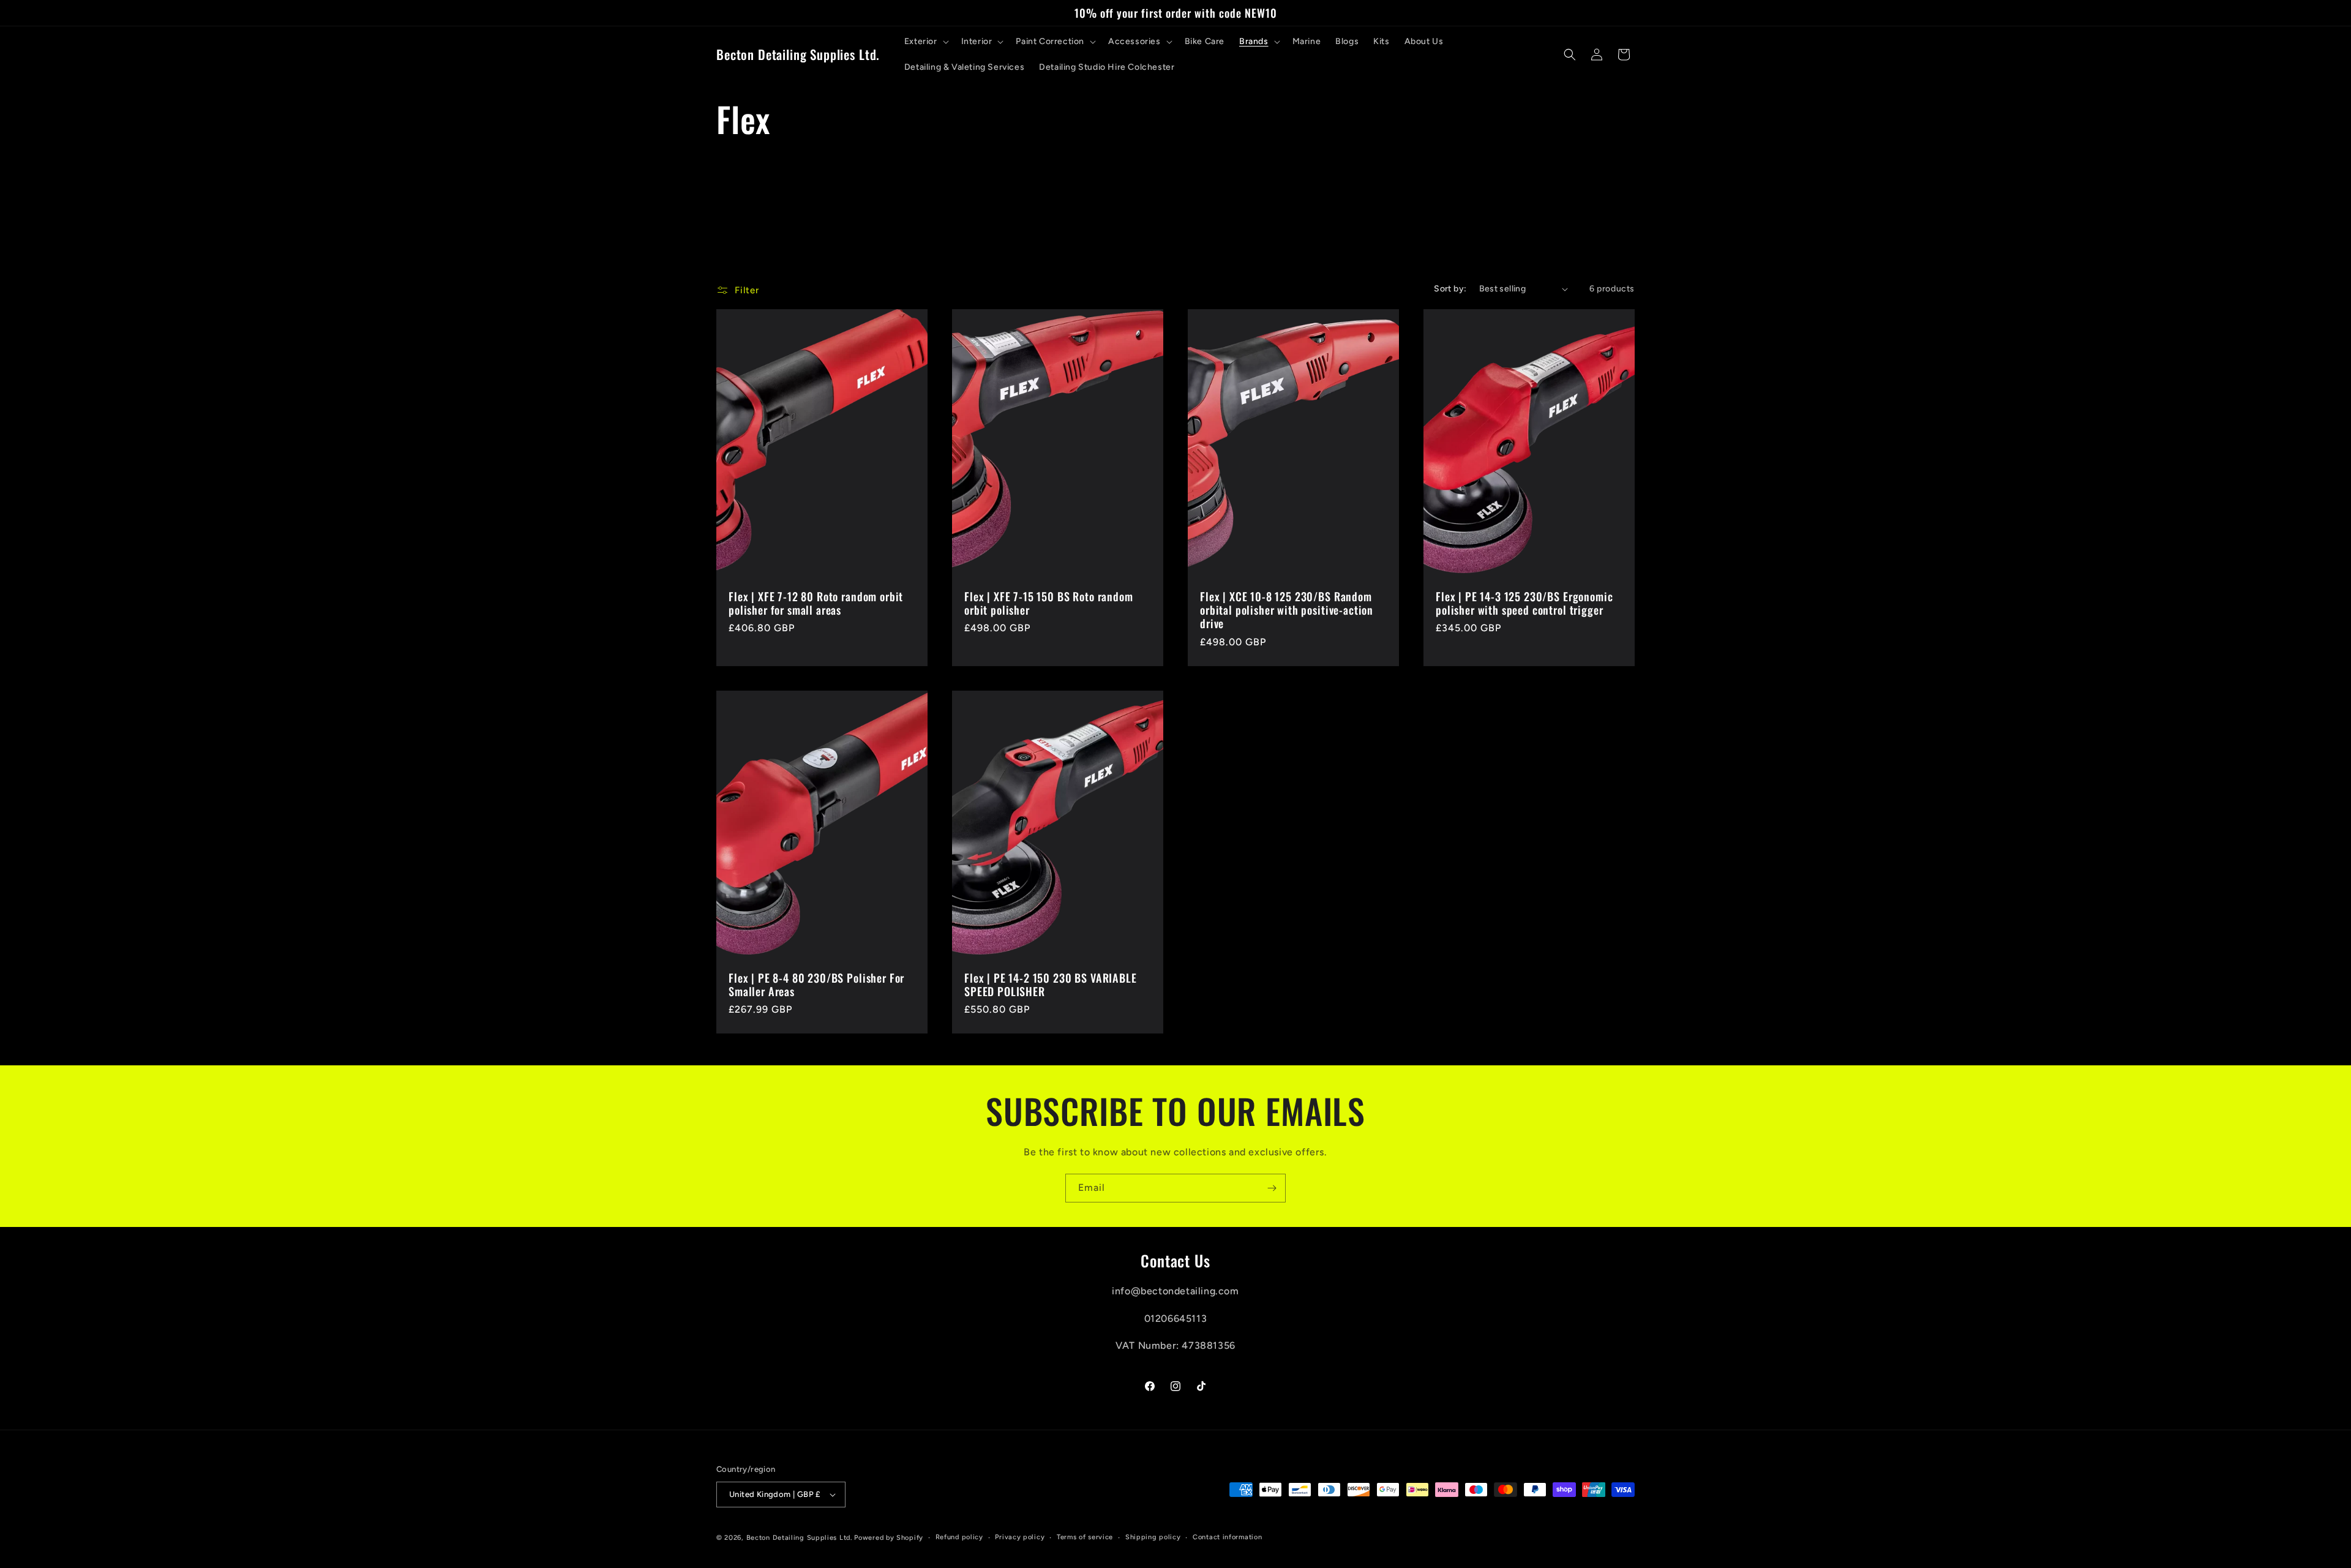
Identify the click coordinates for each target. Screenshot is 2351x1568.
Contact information (1227, 1537)
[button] (925, 42)
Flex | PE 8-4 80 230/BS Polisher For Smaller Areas (816, 985)
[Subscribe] (1272, 1188)
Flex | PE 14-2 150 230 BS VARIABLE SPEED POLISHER (1051, 985)
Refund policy (959, 1537)
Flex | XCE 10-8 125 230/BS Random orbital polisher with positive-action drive (1287, 610)
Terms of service (1085, 1537)
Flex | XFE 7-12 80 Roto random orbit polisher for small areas (816, 604)
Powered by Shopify (889, 1538)
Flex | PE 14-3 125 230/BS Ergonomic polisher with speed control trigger (1524, 604)
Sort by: (1450, 289)
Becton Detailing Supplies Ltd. (799, 1538)
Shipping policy (1153, 1537)
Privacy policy (1020, 1537)
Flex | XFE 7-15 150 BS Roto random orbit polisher (1049, 604)
